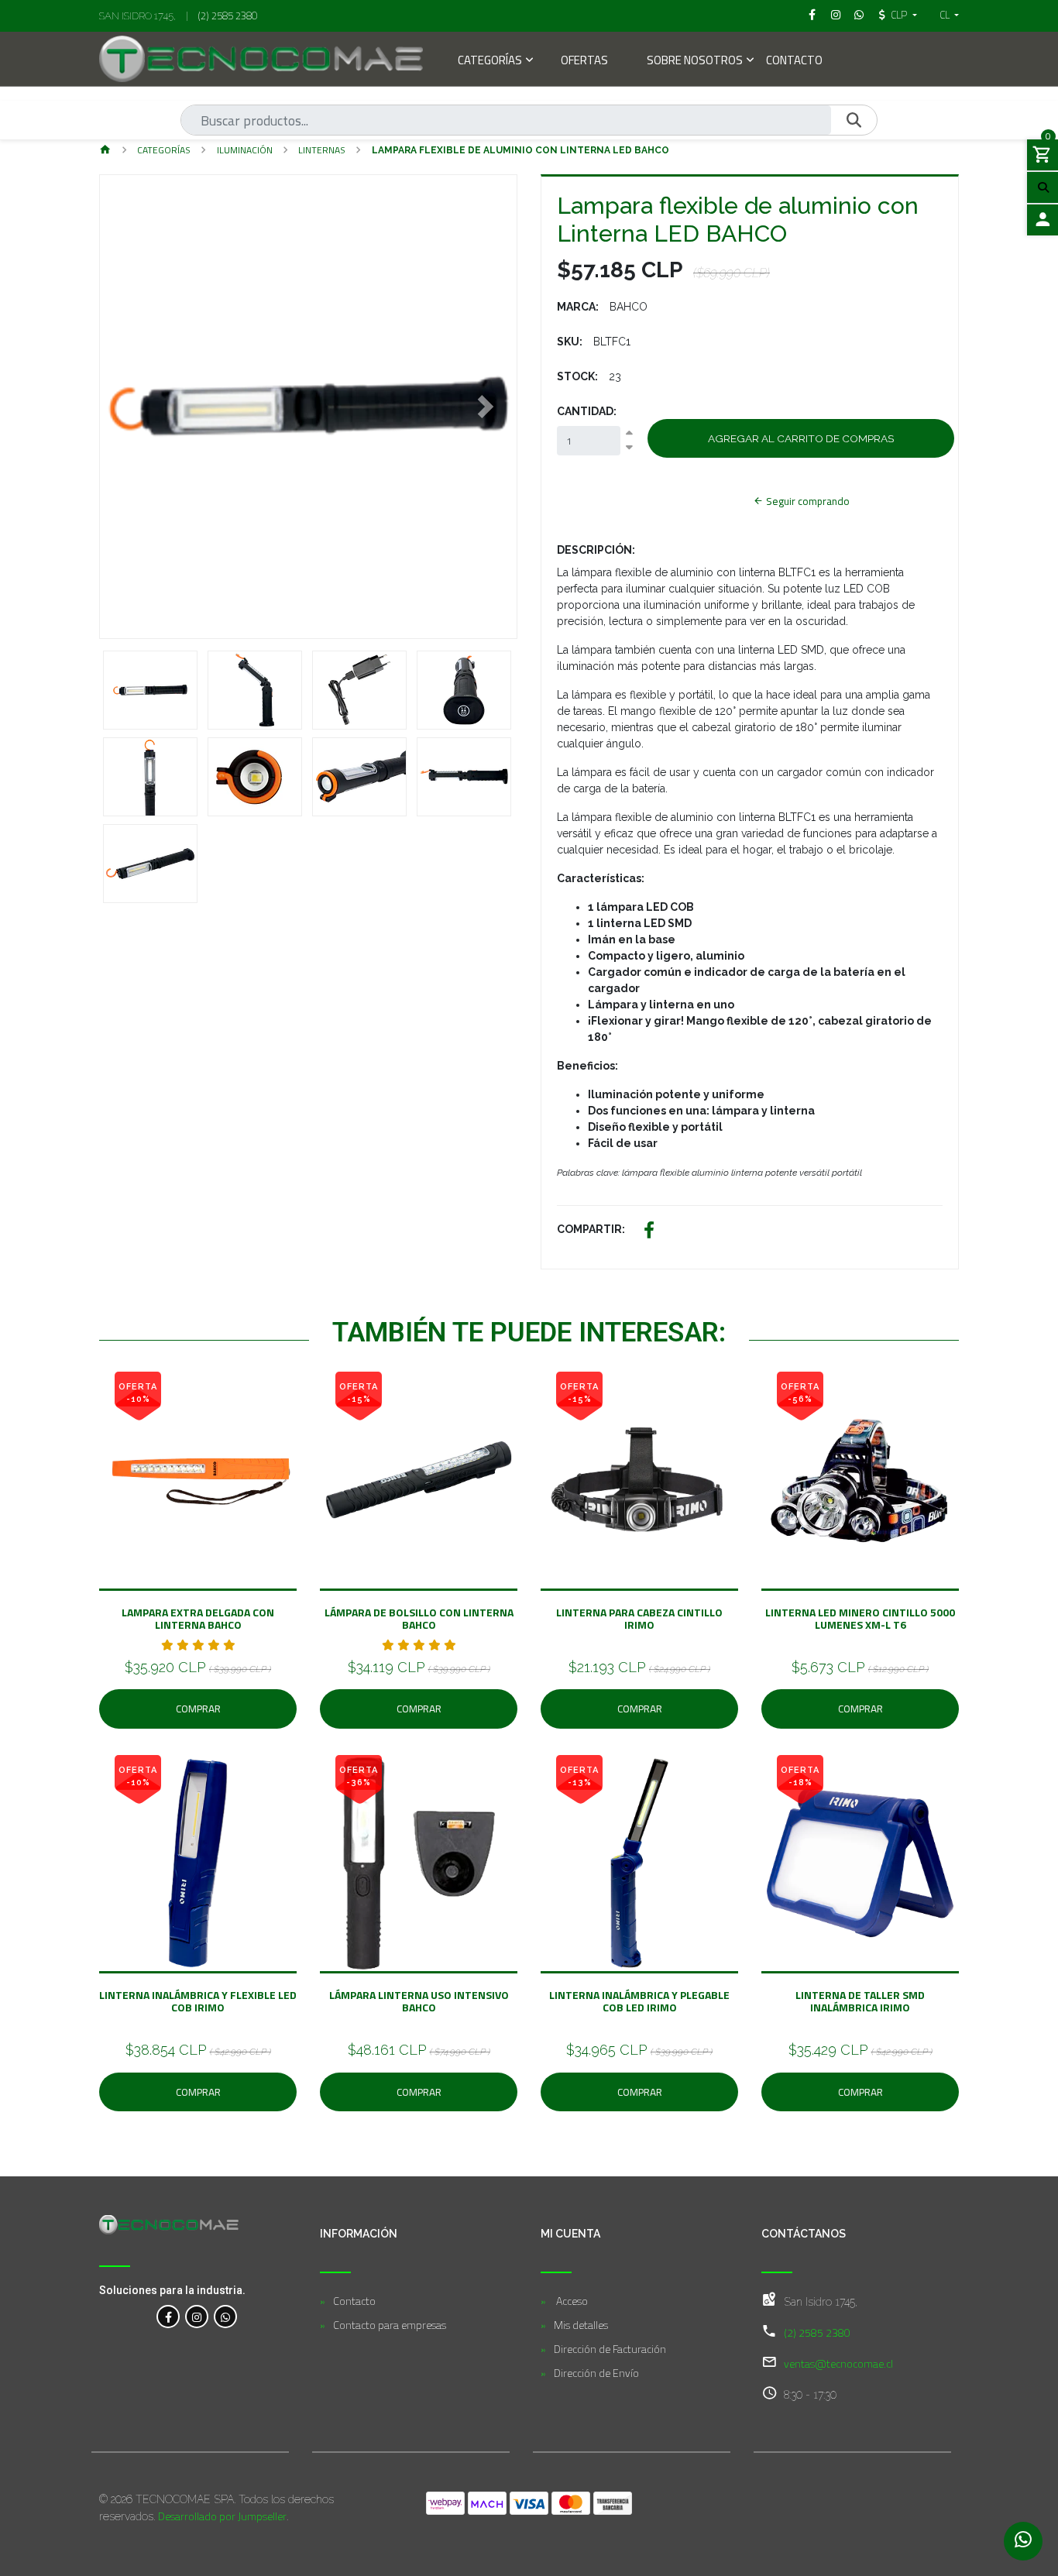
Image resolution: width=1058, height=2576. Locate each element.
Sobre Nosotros (695, 62)
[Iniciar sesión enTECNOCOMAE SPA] (1043, 220)
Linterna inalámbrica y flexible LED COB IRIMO (198, 2001)
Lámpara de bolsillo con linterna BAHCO (419, 1618)
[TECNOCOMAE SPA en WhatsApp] (225, 2317)
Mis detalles (581, 2325)
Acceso (571, 2301)
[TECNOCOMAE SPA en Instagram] (197, 2317)
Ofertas (584, 62)
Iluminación (245, 150)
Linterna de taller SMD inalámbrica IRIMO (860, 2001)
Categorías (490, 62)
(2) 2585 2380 (228, 15)
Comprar (198, 1709)
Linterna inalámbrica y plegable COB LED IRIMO (639, 2001)
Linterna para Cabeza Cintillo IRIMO (639, 1618)
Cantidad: (587, 411)
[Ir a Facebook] (812, 15)
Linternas (322, 150)
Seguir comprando (807, 501)
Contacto (794, 62)
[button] (131, 407)
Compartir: (591, 1229)
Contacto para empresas (390, 2325)
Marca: (578, 307)
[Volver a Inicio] (105, 151)
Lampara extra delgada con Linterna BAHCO (198, 1618)
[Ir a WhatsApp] (860, 15)
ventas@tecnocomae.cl (838, 2363)
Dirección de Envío (596, 2373)
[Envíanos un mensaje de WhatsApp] (1023, 2541)
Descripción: (596, 550)
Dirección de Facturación (610, 2349)
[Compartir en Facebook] (649, 1232)
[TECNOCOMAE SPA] (261, 59)
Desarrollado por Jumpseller (222, 2516)
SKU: (570, 342)
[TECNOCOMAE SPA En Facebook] (168, 2317)
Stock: (577, 376)
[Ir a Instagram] (836, 15)
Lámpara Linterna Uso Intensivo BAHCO (419, 2001)
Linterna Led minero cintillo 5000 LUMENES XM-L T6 (860, 1618)
